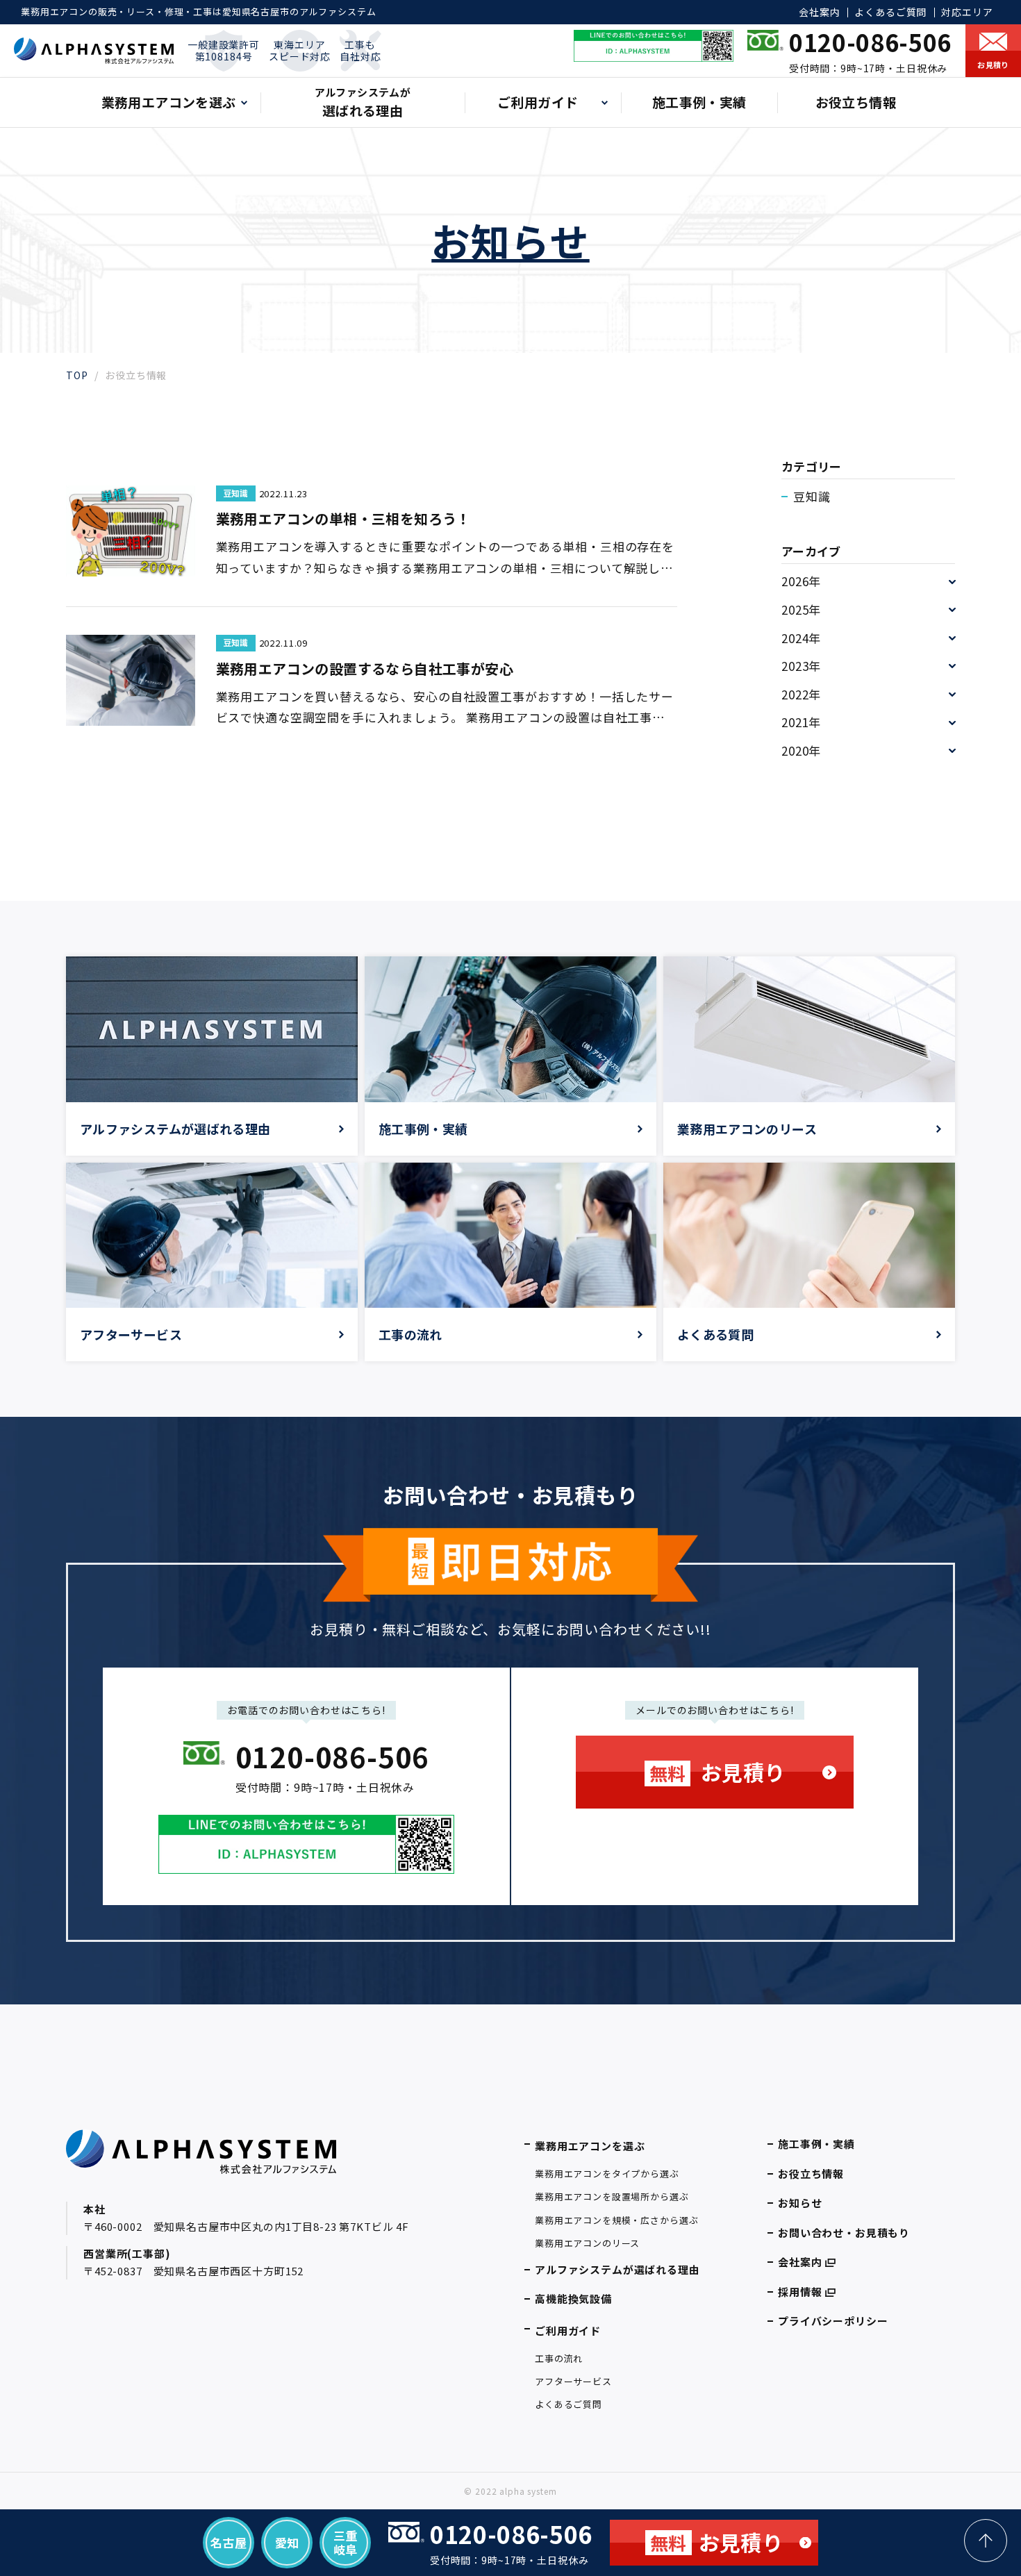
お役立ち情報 (856, 102)
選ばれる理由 (363, 102)
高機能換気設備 (573, 2299)
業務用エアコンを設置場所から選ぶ (612, 2196)
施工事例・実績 (699, 102)
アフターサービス (573, 2381)
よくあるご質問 (890, 12)
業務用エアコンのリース (587, 2243)
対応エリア (967, 12)
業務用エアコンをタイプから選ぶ (607, 2174)
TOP (77, 375)
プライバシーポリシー (833, 2321)
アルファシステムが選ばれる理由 (617, 2269)
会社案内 (819, 12)
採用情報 (800, 2292)
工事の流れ (559, 2358)
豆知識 (812, 496)
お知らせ (800, 2203)
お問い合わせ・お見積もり (844, 2233)
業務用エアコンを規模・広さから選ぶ (616, 2220)
